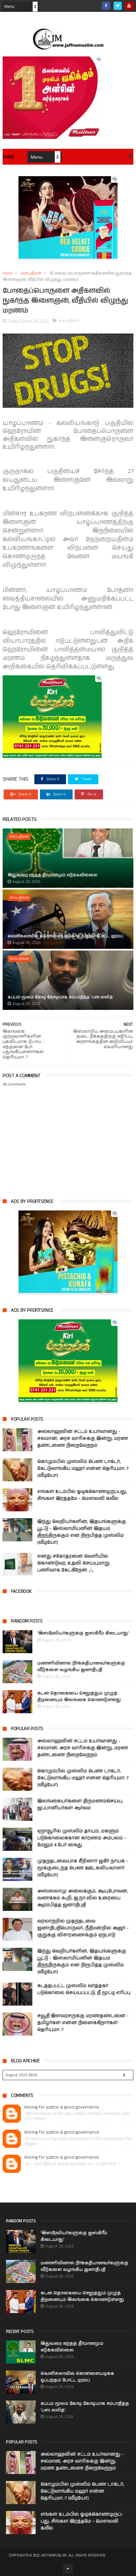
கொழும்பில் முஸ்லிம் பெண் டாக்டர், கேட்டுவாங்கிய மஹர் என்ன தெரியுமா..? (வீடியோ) (83, 1468)
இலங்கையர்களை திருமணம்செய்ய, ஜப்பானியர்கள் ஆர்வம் (80, 1804)
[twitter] (118, 6)
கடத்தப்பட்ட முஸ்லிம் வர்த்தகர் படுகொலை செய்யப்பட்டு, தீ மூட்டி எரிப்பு (84, 1989)
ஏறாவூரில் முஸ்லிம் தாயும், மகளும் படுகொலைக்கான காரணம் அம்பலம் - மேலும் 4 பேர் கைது (82, 1838)
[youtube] (129, 6)
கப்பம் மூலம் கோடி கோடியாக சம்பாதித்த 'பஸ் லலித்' (61, 997)
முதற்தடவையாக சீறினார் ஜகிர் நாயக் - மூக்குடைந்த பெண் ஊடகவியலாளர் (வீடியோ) (83, 1868)
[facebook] (106, 6)
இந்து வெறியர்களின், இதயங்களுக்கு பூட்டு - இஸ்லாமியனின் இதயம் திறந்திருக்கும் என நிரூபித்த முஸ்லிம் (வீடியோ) (82, 1532)
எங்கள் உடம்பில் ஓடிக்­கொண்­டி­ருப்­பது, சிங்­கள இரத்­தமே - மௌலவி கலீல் (82, 1495)
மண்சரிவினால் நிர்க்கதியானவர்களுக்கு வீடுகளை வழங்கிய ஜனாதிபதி (81, 1667)
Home (8, 157)
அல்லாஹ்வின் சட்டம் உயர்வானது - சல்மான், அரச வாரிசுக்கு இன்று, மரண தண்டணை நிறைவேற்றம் (83, 1438)
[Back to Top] (68, 2569)
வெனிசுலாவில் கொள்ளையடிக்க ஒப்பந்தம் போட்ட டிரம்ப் (65, 936)
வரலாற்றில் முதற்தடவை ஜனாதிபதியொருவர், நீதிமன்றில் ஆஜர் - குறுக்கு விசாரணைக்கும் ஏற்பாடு (83, 1928)
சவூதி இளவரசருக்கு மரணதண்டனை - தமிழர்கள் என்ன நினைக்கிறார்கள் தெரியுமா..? (83, 2023)
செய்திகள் (31, 273)
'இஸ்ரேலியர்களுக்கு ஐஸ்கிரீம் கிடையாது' (83, 1633)
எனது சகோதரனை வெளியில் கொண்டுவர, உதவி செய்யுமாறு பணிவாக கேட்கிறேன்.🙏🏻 (73, 1563)
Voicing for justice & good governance (62, 2107)
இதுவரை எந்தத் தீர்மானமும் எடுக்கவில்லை (52, 875)
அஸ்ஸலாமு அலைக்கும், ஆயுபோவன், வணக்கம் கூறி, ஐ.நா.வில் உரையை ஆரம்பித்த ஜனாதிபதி (83, 1898)
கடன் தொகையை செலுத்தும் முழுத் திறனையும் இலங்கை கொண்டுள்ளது (79, 1697)
